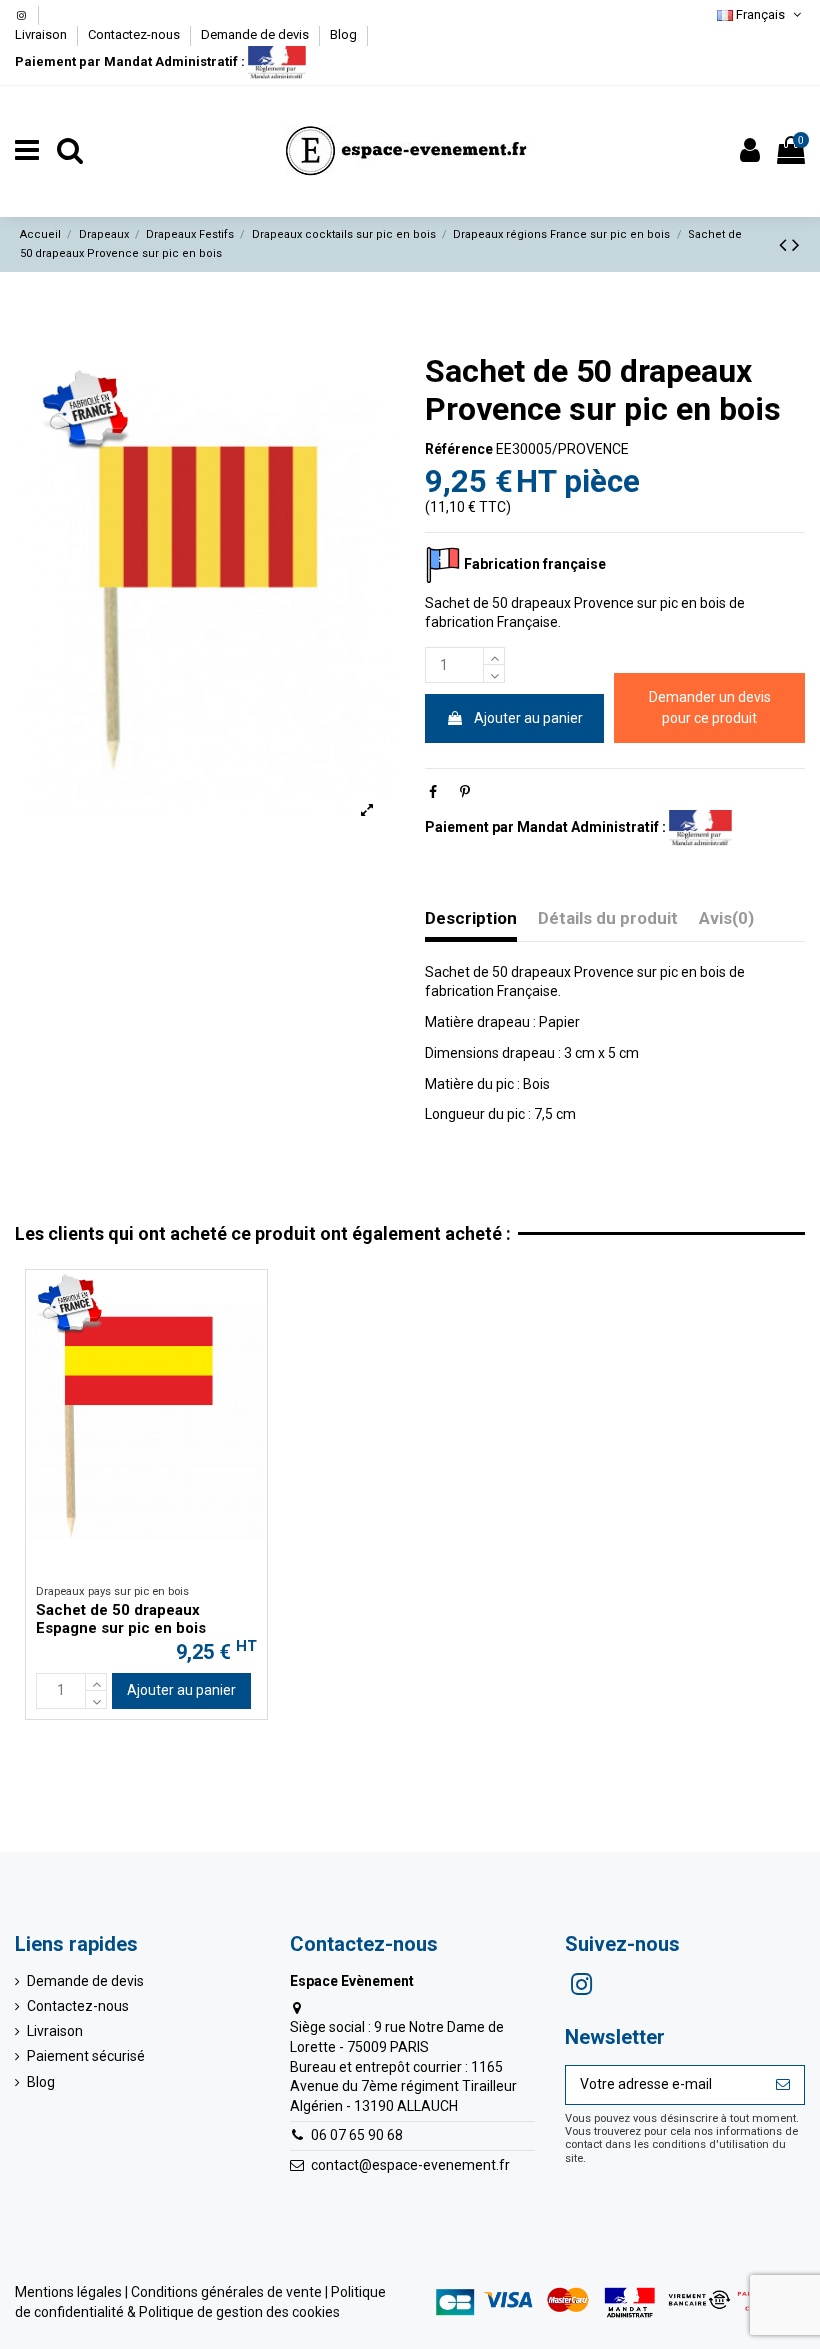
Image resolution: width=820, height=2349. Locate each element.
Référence (459, 449)
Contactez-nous (135, 34)
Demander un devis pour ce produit (710, 707)
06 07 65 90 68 (357, 2135)
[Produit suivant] (796, 245)
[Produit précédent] (785, 245)
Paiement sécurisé (86, 2056)
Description (471, 918)
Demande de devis (256, 34)
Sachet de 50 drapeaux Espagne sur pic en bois (121, 1619)
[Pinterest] (465, 792)
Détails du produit (608, 918)
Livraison (42, 34)
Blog (343, 34)
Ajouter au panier (528, 718)
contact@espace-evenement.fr (410, 2165)
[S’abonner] (783, 2085)
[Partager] (433, 792)
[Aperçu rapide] (252, 1300)
